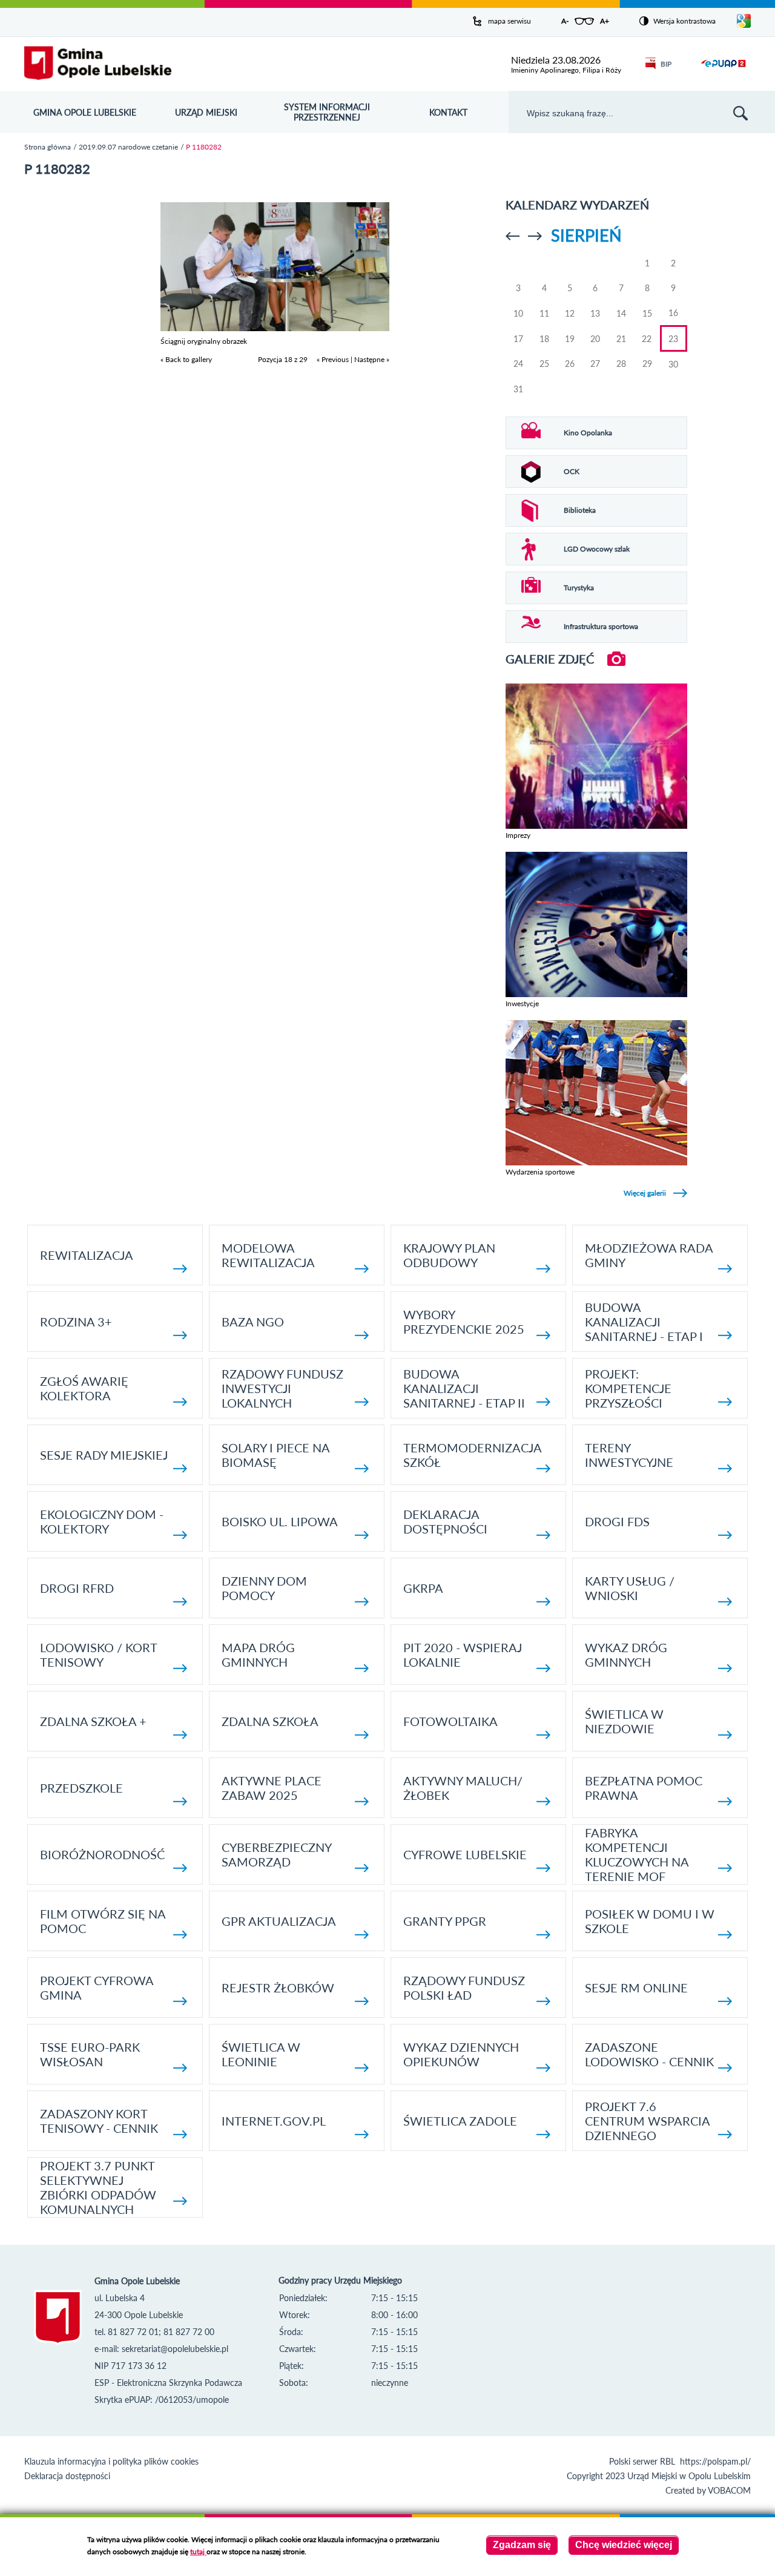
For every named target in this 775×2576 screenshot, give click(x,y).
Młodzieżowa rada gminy (649, 1255)
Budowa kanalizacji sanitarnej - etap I (644, 1322)
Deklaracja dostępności (445, 1521)
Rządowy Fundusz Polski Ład (464, 1988)
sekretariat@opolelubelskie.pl (175, 2349)
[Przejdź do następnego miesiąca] (535, 236)
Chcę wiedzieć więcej (624, 2545)
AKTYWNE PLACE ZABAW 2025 (272, 1788)
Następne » (372, 359)
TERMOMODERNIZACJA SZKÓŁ (472, 1455)
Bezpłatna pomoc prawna (644, 1788)
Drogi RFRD (77, 1588)
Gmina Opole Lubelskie (85, 112)
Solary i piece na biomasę (275, 1455)
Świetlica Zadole (460, 2121)
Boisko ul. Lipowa (280, 1521)
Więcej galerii (645, 1193)
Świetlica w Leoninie (261, 2054)
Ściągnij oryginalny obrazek (204, 341)
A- (565, 21)
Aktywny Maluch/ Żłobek (463, 1788)
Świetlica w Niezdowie (624, 1721)
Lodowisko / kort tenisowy (98, 1655)
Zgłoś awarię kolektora (84, 1388)
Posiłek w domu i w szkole (650, 1921)
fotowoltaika (450, 1721)
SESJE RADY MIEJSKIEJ (104, 1455)
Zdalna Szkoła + (93, 1721)
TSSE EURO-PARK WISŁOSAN (90, 2054)
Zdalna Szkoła (270, 1721)
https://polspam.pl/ (715, 2461)
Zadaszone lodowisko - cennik (649, 2054)
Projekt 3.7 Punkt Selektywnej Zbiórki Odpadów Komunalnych (98, 2187)
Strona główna (48, 147)
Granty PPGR (445, 1921)
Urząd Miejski (206, 112)
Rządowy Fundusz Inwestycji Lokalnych (282, 1388)
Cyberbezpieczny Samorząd (276, 1854)
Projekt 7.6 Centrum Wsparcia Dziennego (647, 2121)
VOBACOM (729, 2490)
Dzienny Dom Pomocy (264, 1588)
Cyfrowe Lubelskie (465, 1854)
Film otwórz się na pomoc (103, 1921)
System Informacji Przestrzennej (327, 112)
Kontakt (448, 112)
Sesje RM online (636, 1988)
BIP (666, 64)
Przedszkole (81, 1788)
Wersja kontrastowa (684, 21)
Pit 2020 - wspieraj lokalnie (463, 1655)
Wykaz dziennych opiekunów (461, 2054)
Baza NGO (253, 1322)
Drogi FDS (617, 1521)
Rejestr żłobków (278, 1988)
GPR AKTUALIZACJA (279, 1921)
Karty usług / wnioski (630, 1588)
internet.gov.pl (274, 2121)
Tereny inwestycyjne (629, 1455)
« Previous (333, 359)
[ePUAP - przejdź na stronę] (723, 71)
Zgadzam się (522, 2545)
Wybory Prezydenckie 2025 (464, 1322)
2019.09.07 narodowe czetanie (128, 147)
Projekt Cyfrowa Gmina (97, 1988)
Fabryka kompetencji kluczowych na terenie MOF (637, 1854)
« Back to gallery (186, 359)
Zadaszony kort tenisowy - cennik (99, 2121)
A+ (605, 21)
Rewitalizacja (87, 1255)
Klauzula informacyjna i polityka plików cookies (111, 2461)
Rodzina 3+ (76, 1322)
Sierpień (586, 235)
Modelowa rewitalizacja (268, 1255)
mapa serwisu (510, 21)
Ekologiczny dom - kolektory (102, 1521)
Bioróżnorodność (102, 1854)
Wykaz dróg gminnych (626, 1655)
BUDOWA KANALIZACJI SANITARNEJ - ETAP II (464, 1388)
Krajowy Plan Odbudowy (449, 1255)
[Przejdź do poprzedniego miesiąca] (513, 236)
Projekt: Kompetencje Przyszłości (628, 1388)
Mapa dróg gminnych (258, 1655)
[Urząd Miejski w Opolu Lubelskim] (98, 64)
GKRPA (423, 1588)
